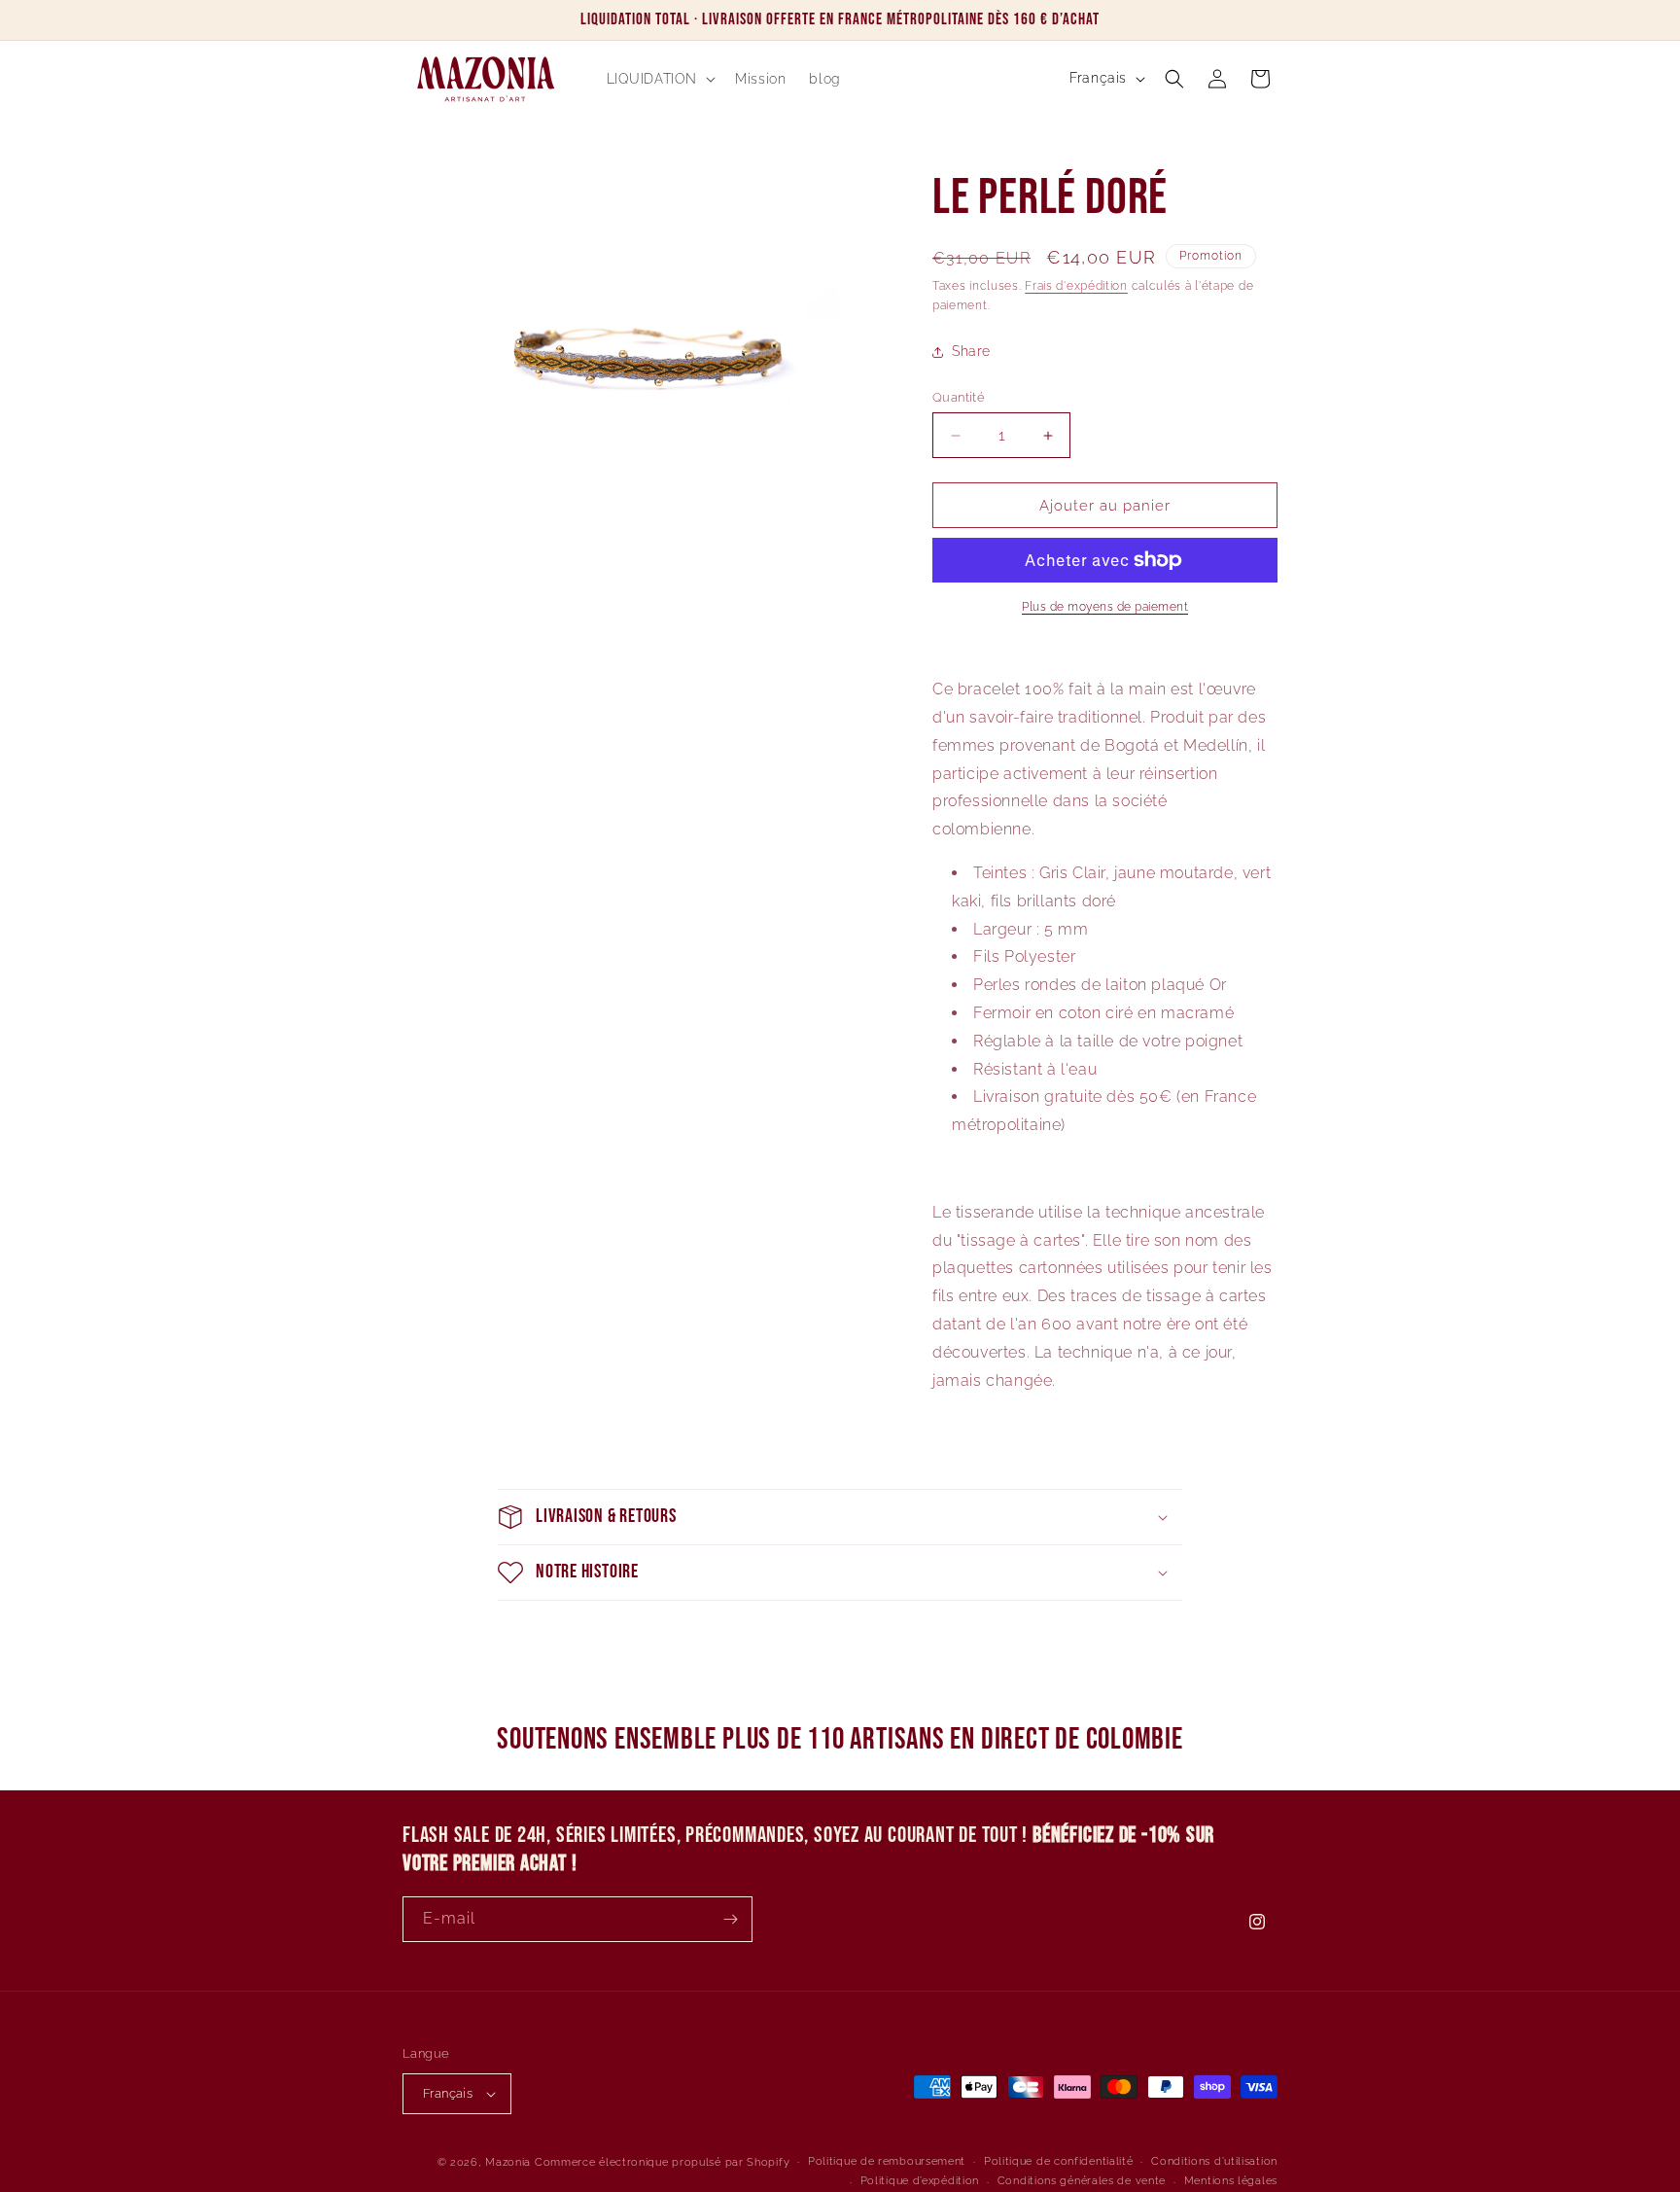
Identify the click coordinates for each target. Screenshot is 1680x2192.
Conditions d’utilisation (1214, 2161)
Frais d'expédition (1076, 286)
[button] (660, 79)
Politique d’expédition (920, 2181)
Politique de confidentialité (1059, 2161)
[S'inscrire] (730, 1919)
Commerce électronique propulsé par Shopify (662, 2162)
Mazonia (508, 2162)
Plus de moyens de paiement (1105, 607)
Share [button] (971, 351)
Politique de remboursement (887, 2161)
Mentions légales (1231, 2181)
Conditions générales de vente (1082, 2181)
